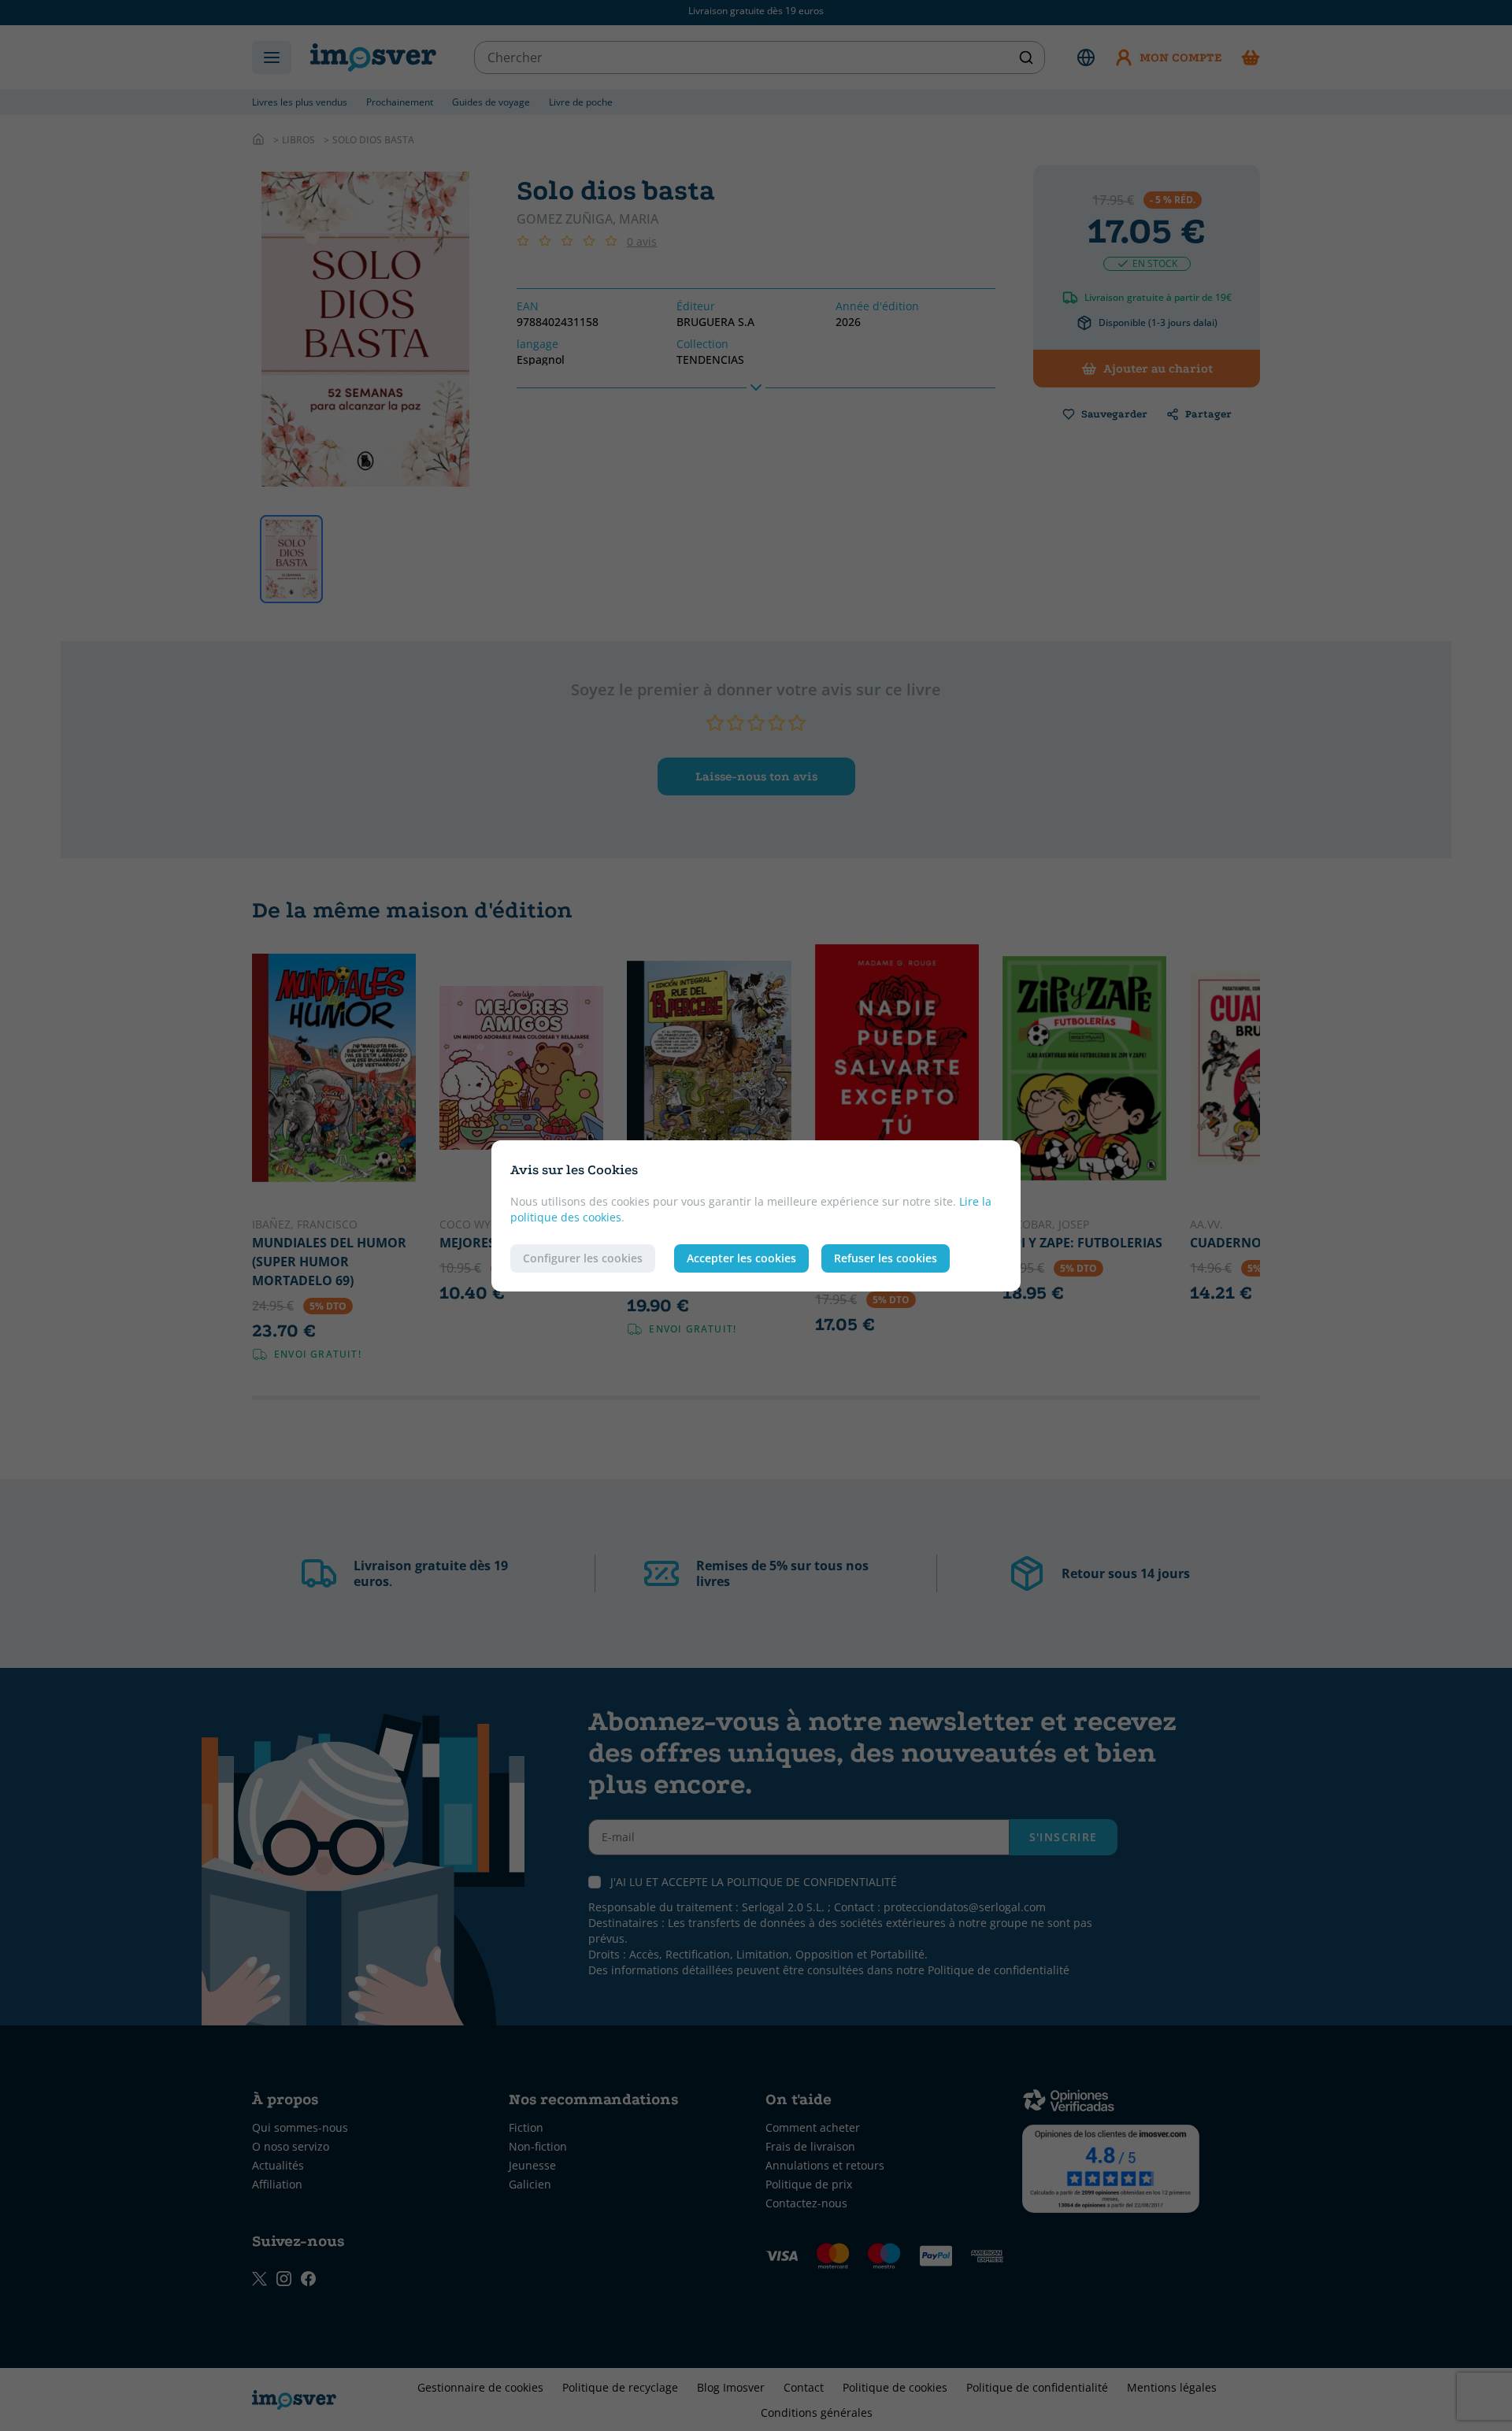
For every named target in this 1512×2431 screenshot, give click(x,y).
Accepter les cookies (741, 1258)
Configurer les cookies (583, 1258)
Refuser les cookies (886, 1258)
